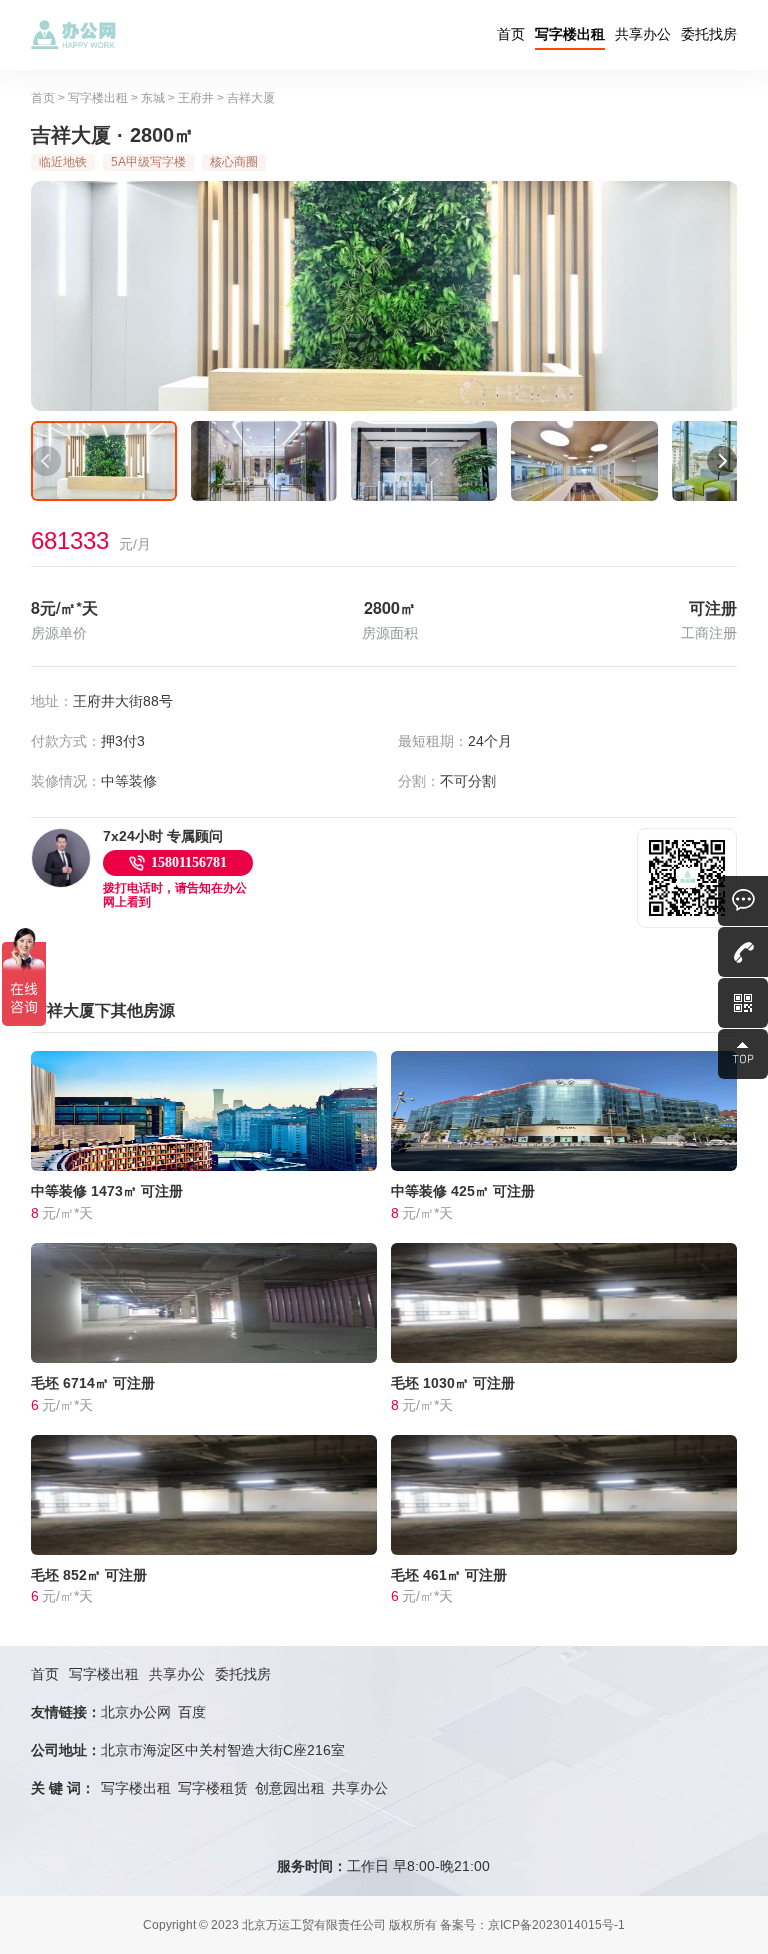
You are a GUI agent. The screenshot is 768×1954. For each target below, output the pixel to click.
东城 (153, 98)
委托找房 (709, 34)
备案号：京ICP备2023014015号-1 (532, 1925)
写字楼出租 (570, 34)
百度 (192, 1712)
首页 (511, 34)
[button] (46, 461)
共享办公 (643, 34)
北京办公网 (136, 1712)
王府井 (196, 98)
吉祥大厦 (251, 98)
